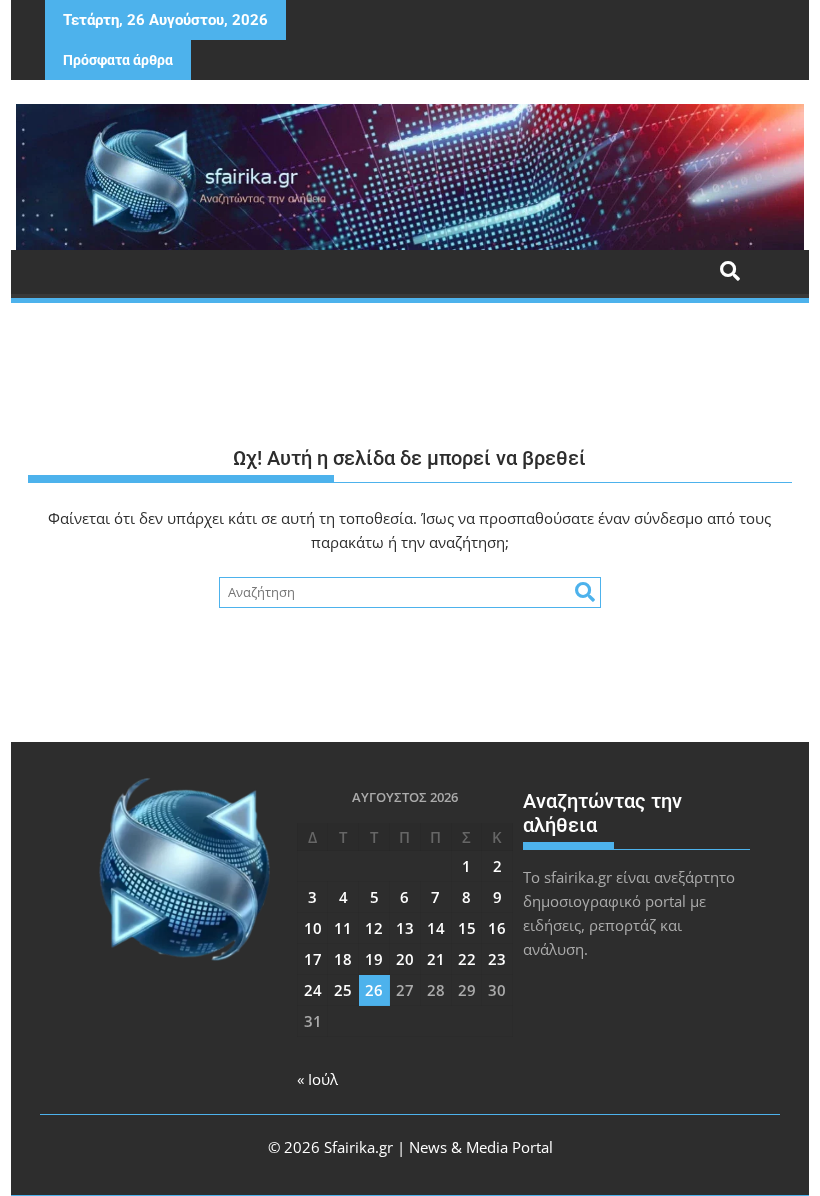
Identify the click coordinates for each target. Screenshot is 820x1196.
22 (467, 959)
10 (313, 928)
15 (467, 928)
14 (436, 928)
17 (313, 959)
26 (374, 990)
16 (497, 928)
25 (343, 990)
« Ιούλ (317, 1079)
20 (405, 959)
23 (497, 959)
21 (436, 959)
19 (374, 959)
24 (313, 990)
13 (405, 928)
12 (374, 928)
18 (343, 959)
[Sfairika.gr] (409, 177)
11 (343, 928)
